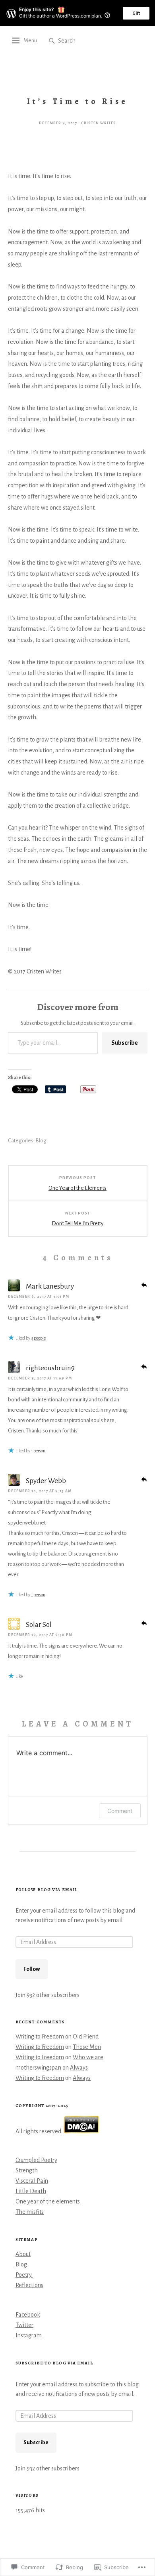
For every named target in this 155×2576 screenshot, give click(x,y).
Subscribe (125, 1043)
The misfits (30, 2212)
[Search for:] (82, 40)
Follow (32, 1969)
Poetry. (24, 2275)
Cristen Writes (99, 123)
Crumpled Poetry (36, 2160)
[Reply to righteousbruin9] (144, 1366)
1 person (38, 1451)
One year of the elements (48, 2201)
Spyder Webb (46, 1481)
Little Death (31, 2191)
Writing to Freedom (40, 2036)
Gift (136, 13)
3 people (38, 1338)
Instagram (29, 2335)
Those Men (87, 2047)
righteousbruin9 (50, 1368)
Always (79, 2068)
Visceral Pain (32, 2181)
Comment (120, 1811)
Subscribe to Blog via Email (54, 2363)
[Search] (52, 41)
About (23, 2254)
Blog (41, 1141)
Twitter (24, 2325)
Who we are (88, 2057)
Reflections (29, 2285)
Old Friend (86, 2036)
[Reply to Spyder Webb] (144, 1479)
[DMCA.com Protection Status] (81, 2131)
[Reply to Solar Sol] (144, 1623)
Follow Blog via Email (46, 1890)
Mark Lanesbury (50, 1286)
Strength (27, 2170)
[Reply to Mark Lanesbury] (144, 1284)
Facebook (28, 2315)
